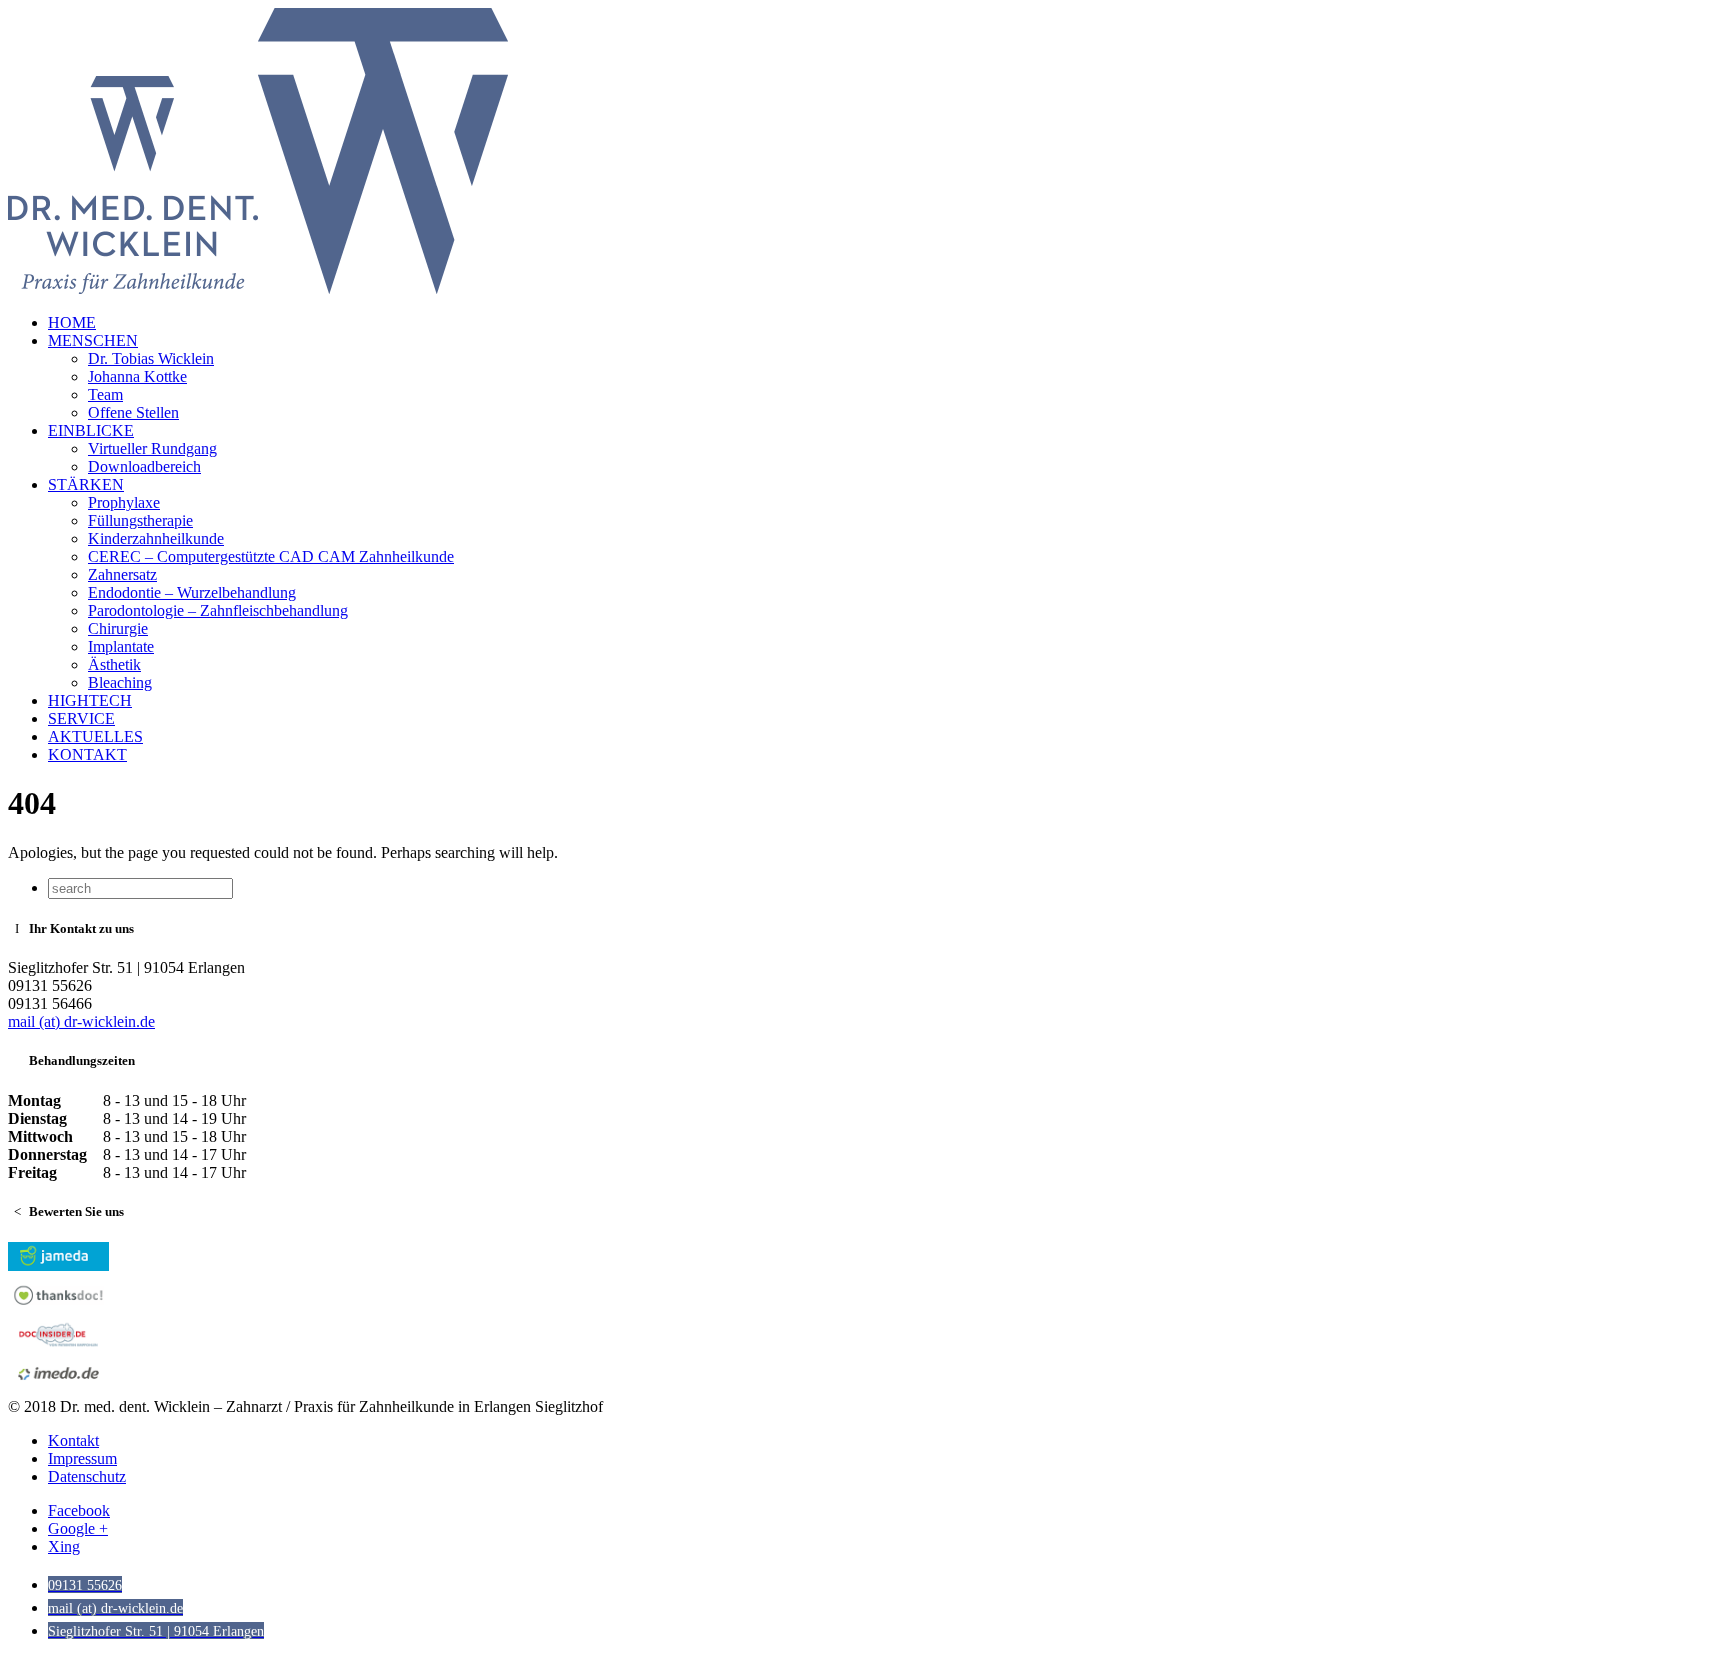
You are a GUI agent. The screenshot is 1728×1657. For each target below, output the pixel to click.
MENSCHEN (93, 340)
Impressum (82, 1458)
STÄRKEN (86, 484)
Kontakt (73, 1440)
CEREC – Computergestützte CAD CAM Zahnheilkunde (271, 556)
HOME (72, 322)
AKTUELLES (95, 736)
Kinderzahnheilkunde (156, 538)
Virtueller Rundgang (152, 448)
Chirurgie (118, 628)
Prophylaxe (124, 502)
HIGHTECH (90, 700)
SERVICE (81, 718)
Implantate (121, 646)
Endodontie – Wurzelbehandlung (192, 592)
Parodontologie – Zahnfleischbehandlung (218, 610)
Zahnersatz (122, 574)
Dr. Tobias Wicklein (151, 358)
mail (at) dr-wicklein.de (81, 1021)
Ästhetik (114, 664)
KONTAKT (87, 754)
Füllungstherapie (140, 520)
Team (105, 394)
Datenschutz (87, 1476)
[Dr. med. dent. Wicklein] (258, 288)
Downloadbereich (144, 466)
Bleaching (120, 682)
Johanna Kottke (137, 376)
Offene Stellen (133, 412)
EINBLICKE (91, 430)
